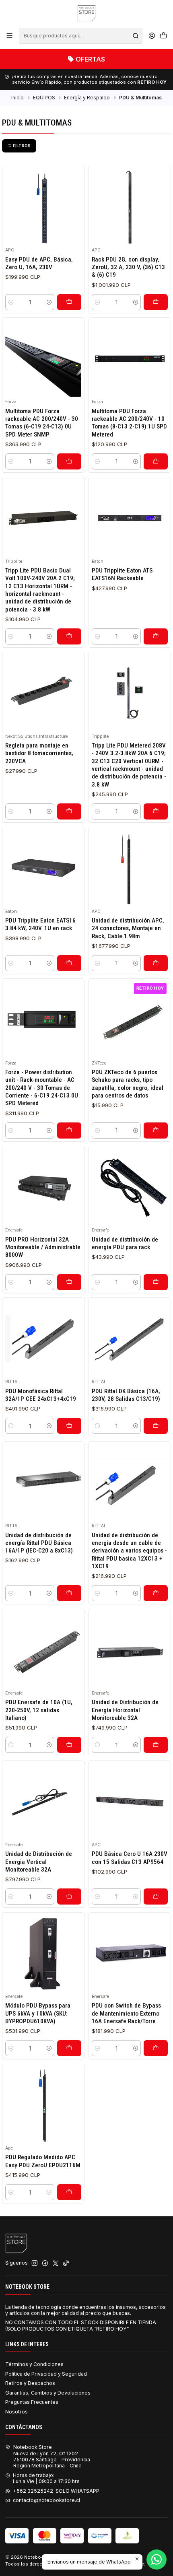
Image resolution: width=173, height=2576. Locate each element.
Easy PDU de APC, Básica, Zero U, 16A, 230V (39, 263)
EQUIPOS (44, 98)
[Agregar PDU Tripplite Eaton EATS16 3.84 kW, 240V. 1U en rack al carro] (69, 963)
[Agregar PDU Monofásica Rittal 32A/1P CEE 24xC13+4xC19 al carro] (69, 1426)
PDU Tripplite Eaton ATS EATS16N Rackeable (122, 574)
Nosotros (16, 2412)
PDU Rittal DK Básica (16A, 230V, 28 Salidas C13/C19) (126, 1395)
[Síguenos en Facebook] (45, 2263)
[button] (19, 146)
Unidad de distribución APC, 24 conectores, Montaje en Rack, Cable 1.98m (128, 928)
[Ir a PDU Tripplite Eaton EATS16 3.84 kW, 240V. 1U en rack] (43, 868)
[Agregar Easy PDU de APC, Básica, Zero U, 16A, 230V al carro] (69, 302)
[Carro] (163, 36)
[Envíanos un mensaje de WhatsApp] (157, 2560)
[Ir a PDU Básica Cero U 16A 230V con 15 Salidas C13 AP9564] (130, 1802)
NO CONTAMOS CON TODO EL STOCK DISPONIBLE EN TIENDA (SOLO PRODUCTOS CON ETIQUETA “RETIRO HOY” (81, 2325)
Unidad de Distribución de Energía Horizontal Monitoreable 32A (125, 1710)
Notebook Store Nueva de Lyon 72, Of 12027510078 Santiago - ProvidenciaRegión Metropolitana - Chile (52, 2456)
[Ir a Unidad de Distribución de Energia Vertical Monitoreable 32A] (43, 1802)
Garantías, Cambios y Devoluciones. (48, 2393)
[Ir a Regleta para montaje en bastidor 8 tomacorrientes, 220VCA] (43, 693)
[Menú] (10, 36)
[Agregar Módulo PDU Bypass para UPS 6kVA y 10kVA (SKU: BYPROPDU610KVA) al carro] (69, 2048)
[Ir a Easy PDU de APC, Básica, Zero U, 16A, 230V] (43, 207)
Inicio (18, 98)
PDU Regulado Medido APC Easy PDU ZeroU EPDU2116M (43, 2161)
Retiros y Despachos (30, 2383)
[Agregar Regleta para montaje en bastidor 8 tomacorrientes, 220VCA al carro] (69, 811)
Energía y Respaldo (87, 98)
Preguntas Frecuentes (32, 2402)
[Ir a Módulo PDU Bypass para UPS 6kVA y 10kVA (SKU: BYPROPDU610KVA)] (43, 1953)
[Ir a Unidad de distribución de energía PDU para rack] (130, 1187)
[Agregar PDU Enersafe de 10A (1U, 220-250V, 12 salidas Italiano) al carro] (69, 1745)
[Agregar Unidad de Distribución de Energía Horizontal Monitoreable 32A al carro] (156, 1745)
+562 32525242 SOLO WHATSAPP (56, 2491)
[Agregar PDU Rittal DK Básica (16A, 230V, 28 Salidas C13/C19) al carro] (156, 1426)
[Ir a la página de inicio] (86, 13)
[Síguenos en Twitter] (56, 2263)
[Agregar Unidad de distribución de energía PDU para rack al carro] (156, 1282)
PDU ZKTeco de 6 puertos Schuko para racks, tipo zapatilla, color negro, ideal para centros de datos (128, 1084)
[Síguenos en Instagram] (35, 2263)
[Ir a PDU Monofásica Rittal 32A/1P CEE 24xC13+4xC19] (43, 1339)
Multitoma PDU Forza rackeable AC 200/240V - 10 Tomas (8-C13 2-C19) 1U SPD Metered (129, 423)
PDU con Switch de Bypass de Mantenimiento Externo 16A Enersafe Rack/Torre (126, 2013)
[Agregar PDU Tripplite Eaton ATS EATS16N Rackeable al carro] (156, 636)
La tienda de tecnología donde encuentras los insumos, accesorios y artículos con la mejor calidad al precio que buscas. (85, 2310)
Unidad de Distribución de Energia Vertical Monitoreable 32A (39, 1862)
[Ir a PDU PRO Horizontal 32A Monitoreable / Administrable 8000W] (43, 1187)
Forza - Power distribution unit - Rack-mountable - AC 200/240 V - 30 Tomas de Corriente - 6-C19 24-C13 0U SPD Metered (42, 1088)
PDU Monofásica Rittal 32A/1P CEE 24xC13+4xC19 (41, 1395)
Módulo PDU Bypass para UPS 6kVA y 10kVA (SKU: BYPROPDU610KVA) (38, 2013)
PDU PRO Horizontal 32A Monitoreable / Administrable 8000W (43, 1247)
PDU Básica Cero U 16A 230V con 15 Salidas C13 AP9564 (130, 1858)
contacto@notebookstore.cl (46, 2500)
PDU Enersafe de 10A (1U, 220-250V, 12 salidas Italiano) (39, 1710)
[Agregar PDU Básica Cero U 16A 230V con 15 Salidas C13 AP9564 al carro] (156, 1896)
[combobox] (80, 36)
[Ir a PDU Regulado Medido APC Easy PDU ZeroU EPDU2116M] (43, 2105)
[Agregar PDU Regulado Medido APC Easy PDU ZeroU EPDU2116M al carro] (69, 2192)
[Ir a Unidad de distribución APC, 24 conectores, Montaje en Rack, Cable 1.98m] (130, 868)
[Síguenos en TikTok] (66, 2263)
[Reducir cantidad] (11, 302)
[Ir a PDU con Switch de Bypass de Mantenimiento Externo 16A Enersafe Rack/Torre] (130, 1953)
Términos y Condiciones (34, 2364)
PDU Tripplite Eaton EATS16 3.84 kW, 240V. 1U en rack (40, 924)
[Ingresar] (152, 36)
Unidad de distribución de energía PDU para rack (125, 1243)
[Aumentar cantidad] (49, 302)
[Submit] (136, 36)
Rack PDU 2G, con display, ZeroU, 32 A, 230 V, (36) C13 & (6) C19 (128, 267)
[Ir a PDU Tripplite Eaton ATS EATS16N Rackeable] (130, 518)
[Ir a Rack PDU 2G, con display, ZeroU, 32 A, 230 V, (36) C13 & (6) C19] (130, 207)
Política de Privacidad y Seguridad (46, 2374)
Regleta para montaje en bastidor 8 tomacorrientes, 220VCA (39, 753)
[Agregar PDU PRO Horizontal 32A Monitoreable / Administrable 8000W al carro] (69, 1282)
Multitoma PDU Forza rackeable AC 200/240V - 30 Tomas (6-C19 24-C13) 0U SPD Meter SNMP (42, 423)
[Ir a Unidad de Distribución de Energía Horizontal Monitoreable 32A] (130, 1650)
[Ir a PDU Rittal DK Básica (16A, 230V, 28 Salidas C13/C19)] (130, 1339)
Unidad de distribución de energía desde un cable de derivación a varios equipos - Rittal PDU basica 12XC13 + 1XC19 (129, 1551)
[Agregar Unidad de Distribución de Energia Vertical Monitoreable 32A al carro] (69, 1896)
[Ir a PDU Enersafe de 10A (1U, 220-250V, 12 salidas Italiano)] (43, 1650)
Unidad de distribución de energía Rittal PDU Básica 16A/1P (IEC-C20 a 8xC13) (39, 1543)
